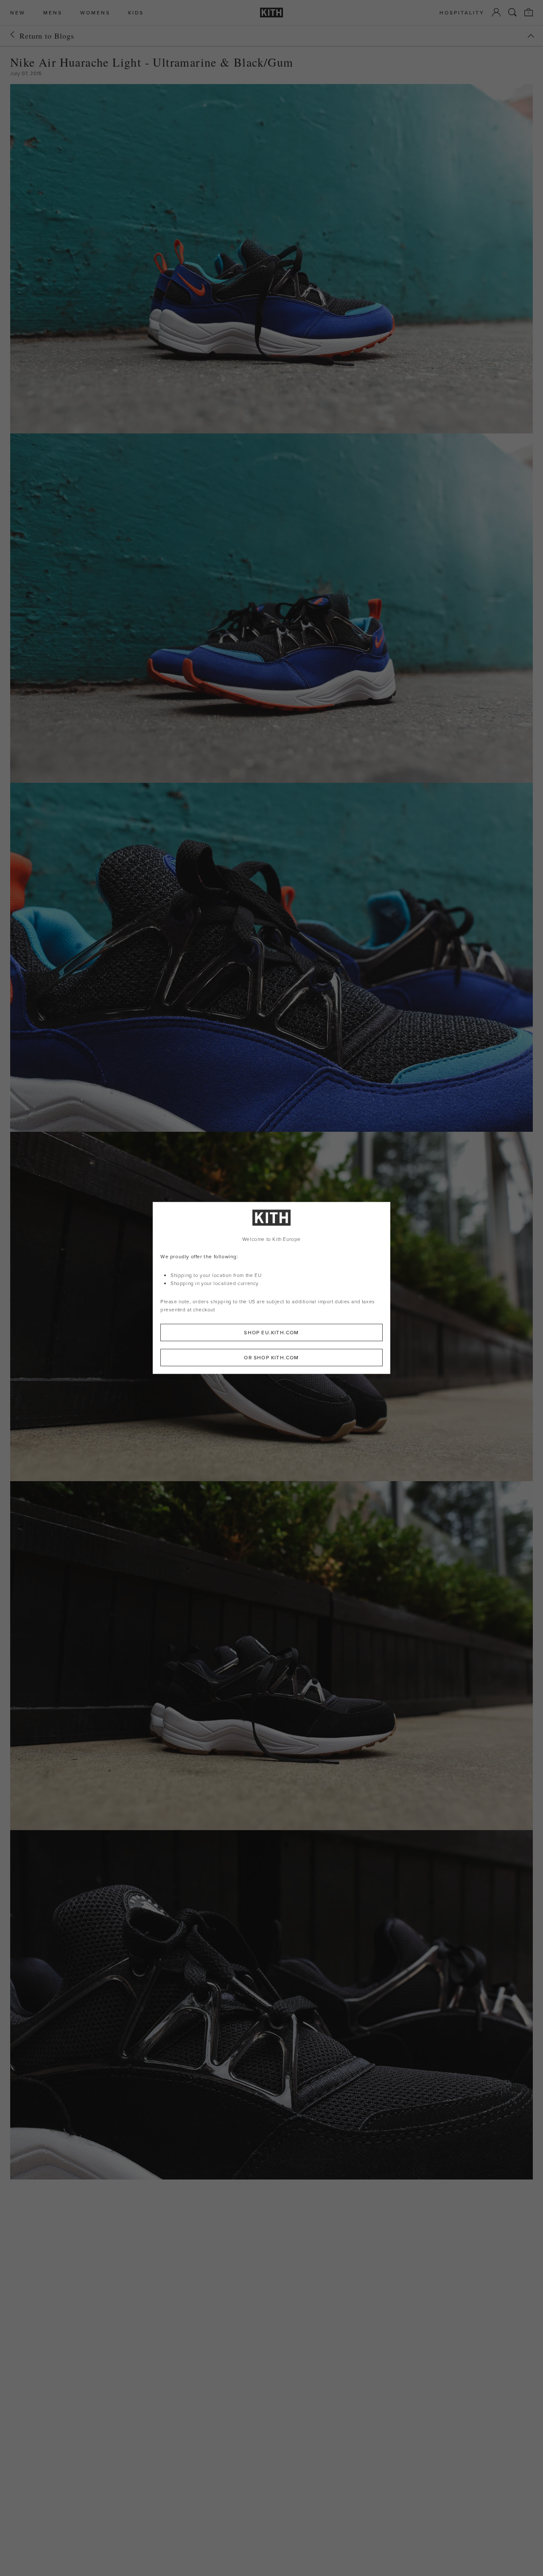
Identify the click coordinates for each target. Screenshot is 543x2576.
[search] (512, 12)
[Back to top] (531, 36)
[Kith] (271, 13)
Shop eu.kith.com (271, 1333)
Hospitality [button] (462, 13)
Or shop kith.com (271, 1358)
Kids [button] (136, 13)
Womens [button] (95, 13)
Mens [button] (53, 13)
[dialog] (271, 1288)
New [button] (18, 13)
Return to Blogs (47, 36)
